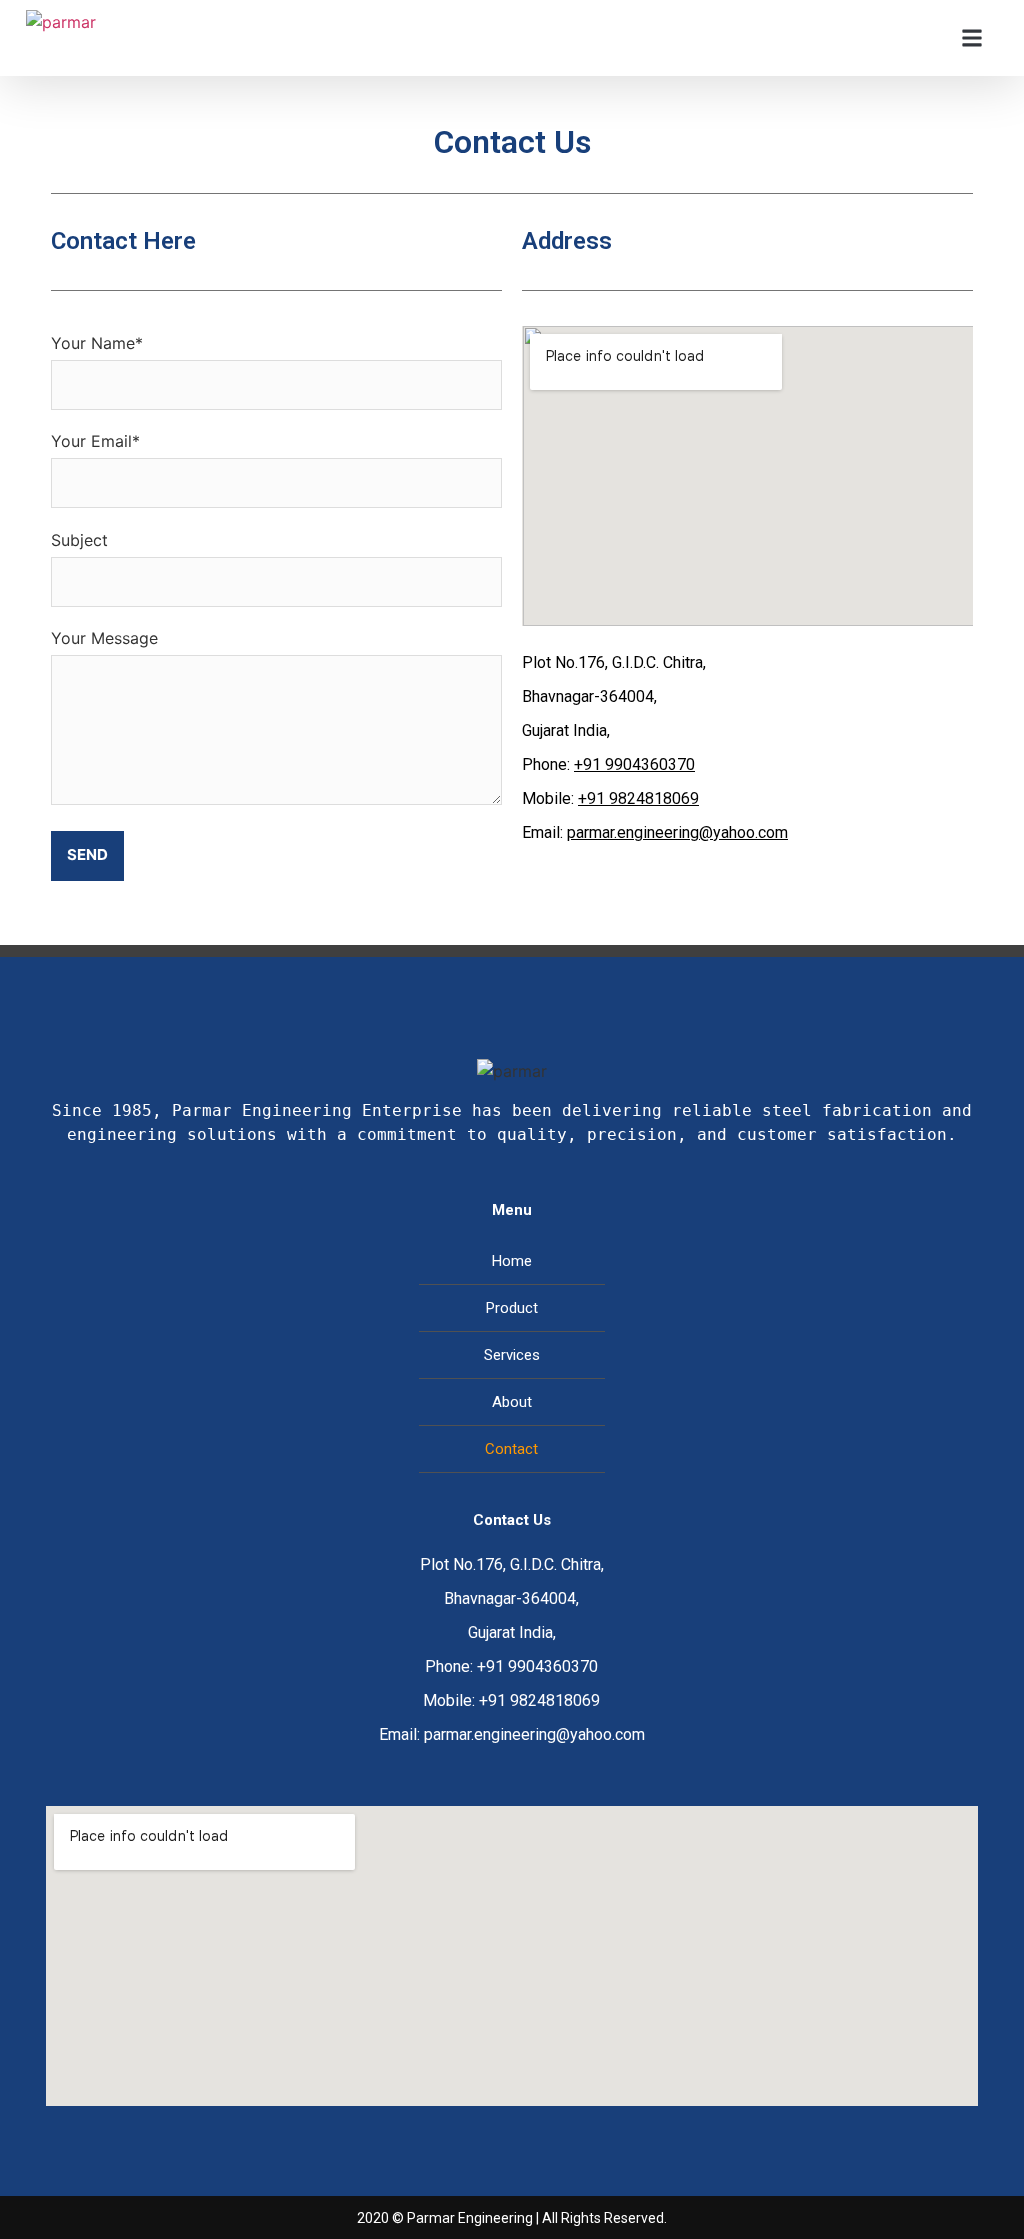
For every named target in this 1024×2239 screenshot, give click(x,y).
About (512, 1402)
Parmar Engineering (470, 2218)
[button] (971, 38)
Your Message (104, 638)
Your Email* (95, 441)
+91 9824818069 (638, 798)
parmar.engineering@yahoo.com (677, 832)
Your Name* (97, 343)
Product (512, 1308)
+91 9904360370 (634, 764)
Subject (79, 540)
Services (512, 1355)
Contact (511, 1449)
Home (512, 1261)
